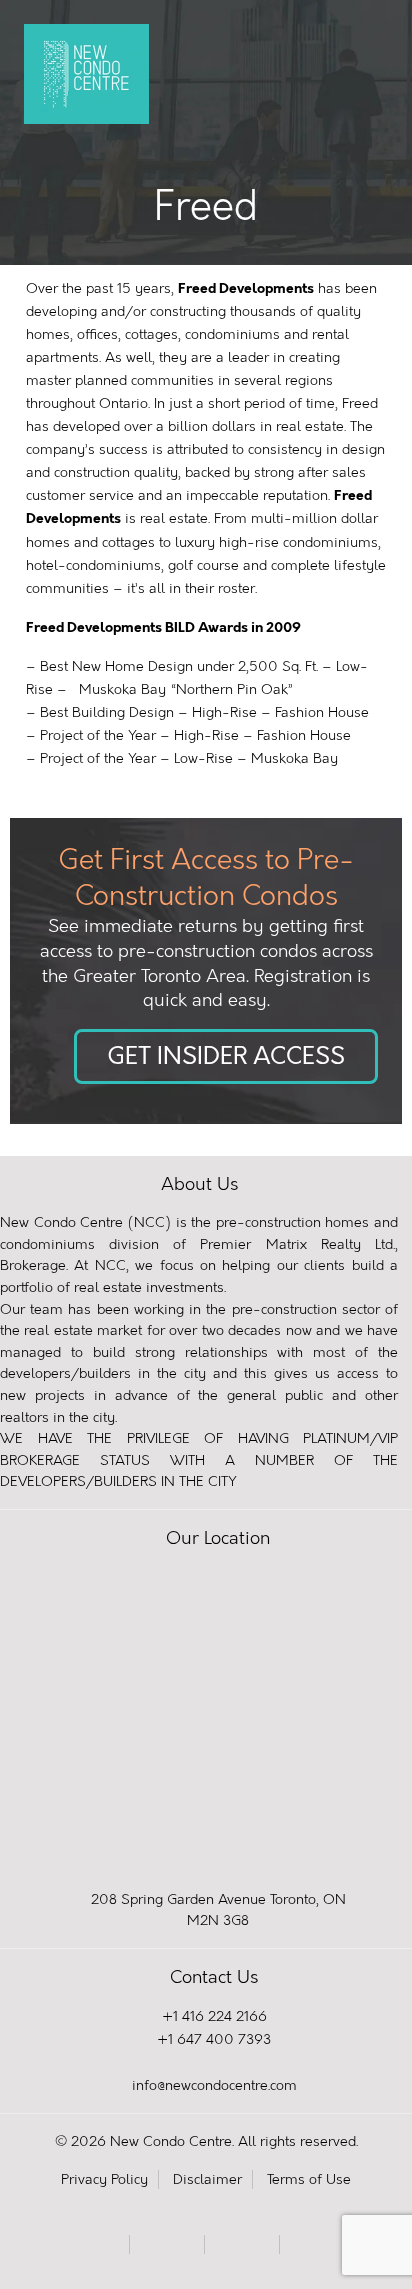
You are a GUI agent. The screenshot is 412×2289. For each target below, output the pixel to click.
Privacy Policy (104, 2179)
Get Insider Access (226, 1056)
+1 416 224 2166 (214, 2016)
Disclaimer (207, 2179)
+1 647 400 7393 (214, 2039)
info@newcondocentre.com (214, 2085)
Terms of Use (309, 2179)
